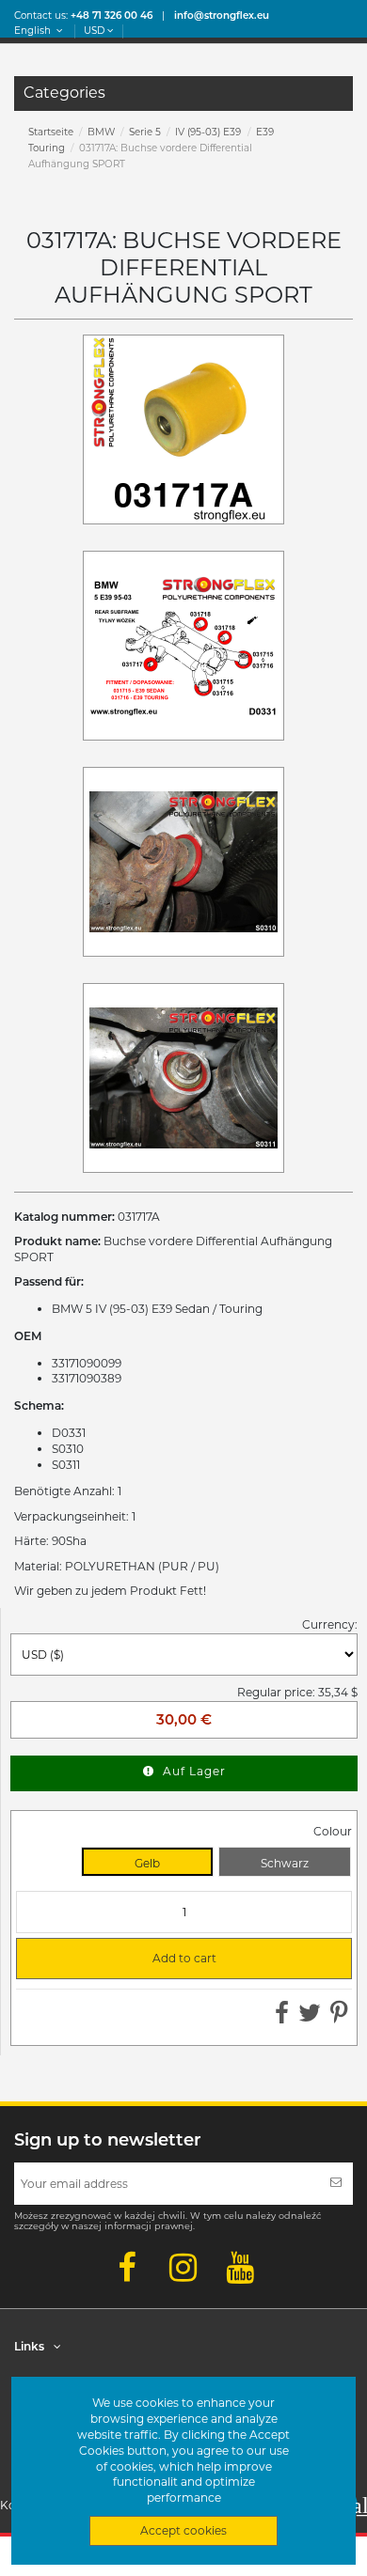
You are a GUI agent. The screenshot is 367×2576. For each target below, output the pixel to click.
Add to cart (124, 1959)
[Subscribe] (336, 2184)
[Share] (282, 2017)
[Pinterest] (339, 2017)
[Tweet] (310, 2017)
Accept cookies (183, 2530)
